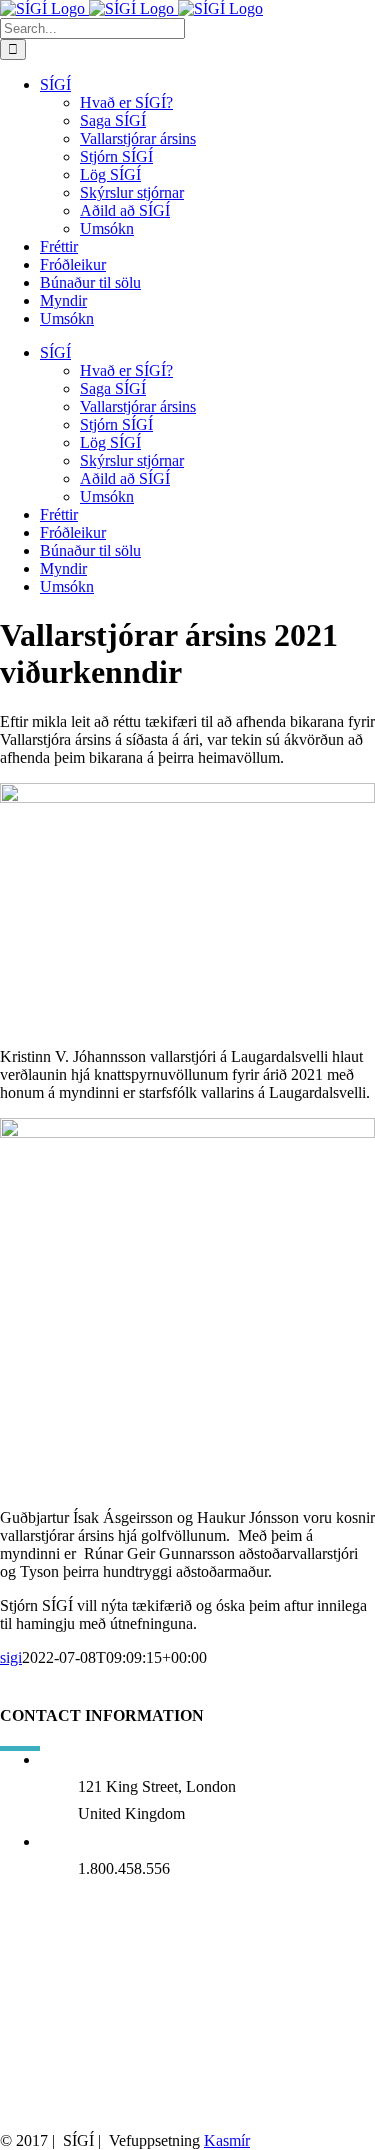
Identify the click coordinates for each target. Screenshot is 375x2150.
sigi (11, 1657)
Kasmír (227, 2140)
